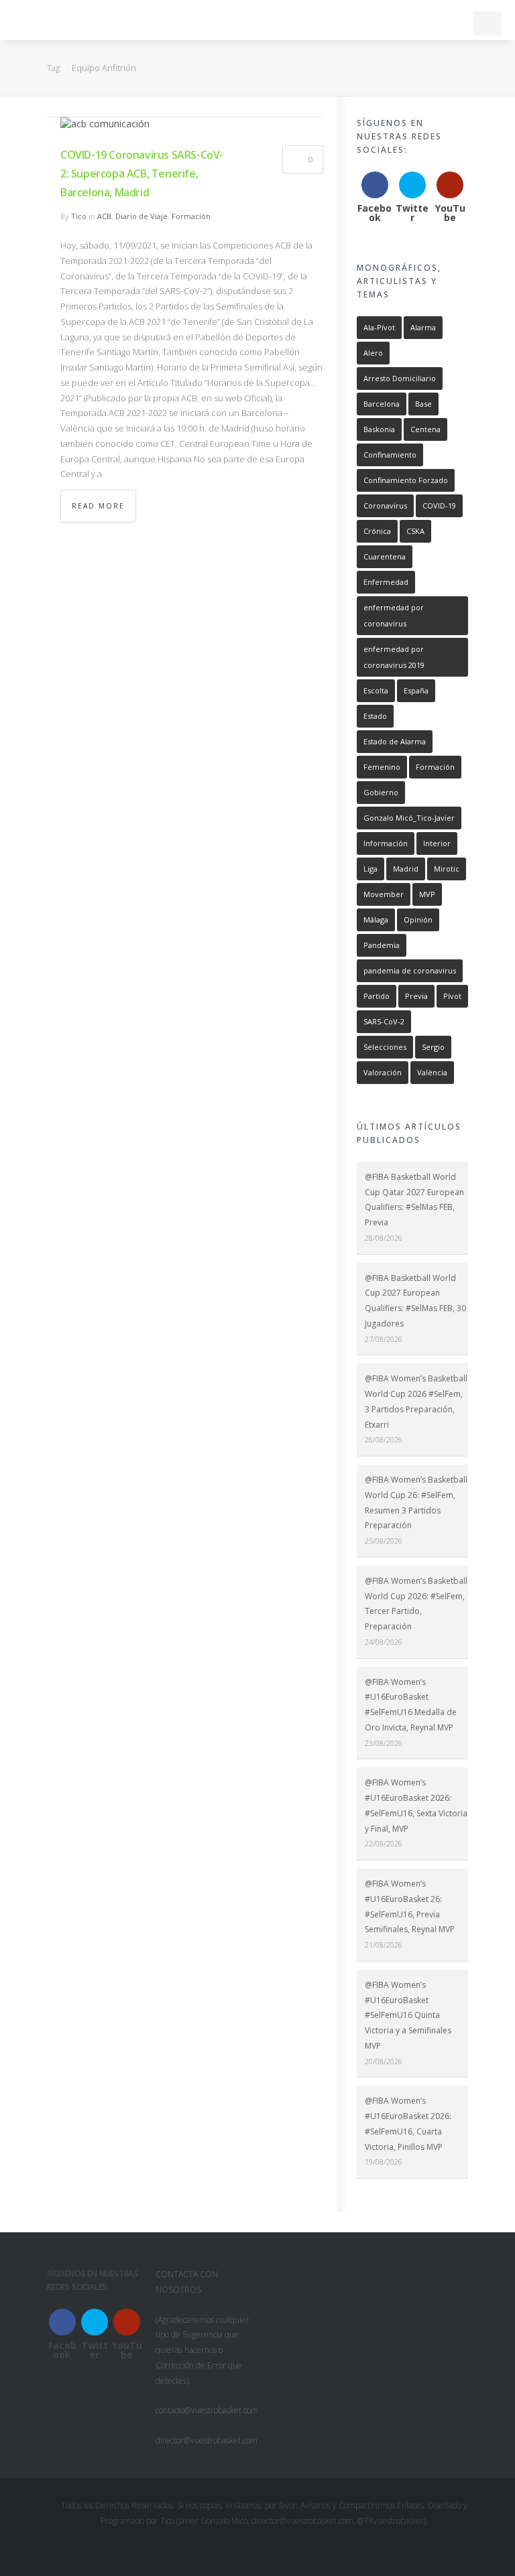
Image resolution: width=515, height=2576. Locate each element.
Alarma (423, 327)
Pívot (452, 996)
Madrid (406, 869)
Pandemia (382, 945)
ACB (104, 216)
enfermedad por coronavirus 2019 (394, 657)
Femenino (382, 767)
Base (423, 404)
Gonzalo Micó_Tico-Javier (409, 818)
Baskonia (379, 429)
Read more (98, 506)
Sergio (433, 1047)
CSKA (415, 531)
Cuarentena (385, 556)
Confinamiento (390, 455)
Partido (377, 996)
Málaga (376, 920)
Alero (373, 353)
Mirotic (447, 869)
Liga (370, 869)
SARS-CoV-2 (384, 1021)
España (416, 690)
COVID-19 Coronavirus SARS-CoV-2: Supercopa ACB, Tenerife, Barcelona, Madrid (142, 174)
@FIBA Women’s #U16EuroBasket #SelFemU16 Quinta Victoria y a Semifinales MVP (408, 2015)
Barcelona (382, 404)
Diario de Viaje (141, 216)
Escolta (376, 690)
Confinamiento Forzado (406, 480)
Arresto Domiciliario (400, 378)
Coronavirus (385, 505)
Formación (191, 216)
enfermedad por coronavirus (394, 615)
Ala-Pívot (379, 327)
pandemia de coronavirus (410, 970)
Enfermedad (386, 582)
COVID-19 (439, 505)
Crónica (377, 531)
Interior (437, 843)
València (432, 1072)
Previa (416, 996)
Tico (79, 216)
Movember (384, 894)
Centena (425, 429)
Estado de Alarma (395, 741)
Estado (375, 716)
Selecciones (385, 1047)
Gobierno (381, 792)
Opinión (418, 920)
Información (386, 843)
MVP (427, 894)
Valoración (383, 1072)
